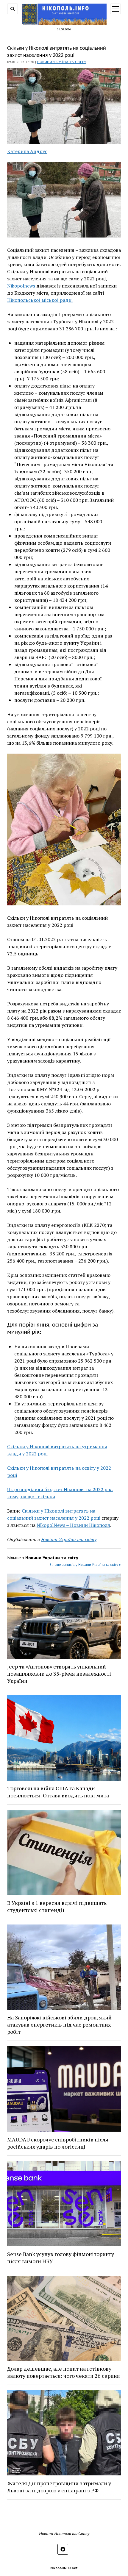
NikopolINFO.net (64, 2568)
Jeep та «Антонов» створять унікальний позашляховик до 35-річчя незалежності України (59, 1674)
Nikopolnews (21, 286)
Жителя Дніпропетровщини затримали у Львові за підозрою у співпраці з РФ (59, 2487)
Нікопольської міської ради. (40, 300)
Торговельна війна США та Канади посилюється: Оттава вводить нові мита (58, 1792)
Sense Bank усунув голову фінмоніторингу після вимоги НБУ (61, 2258)
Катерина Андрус (27, 151)
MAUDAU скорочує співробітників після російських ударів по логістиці (58, 2143)
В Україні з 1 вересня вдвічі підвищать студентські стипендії (57, 1906)
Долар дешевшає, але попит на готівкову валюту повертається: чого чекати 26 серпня (64, 2372)
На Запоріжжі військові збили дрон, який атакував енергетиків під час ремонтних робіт (59, 2024)
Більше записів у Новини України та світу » (85, 1564)
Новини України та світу (62, 62)
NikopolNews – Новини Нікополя (73, 1525)
